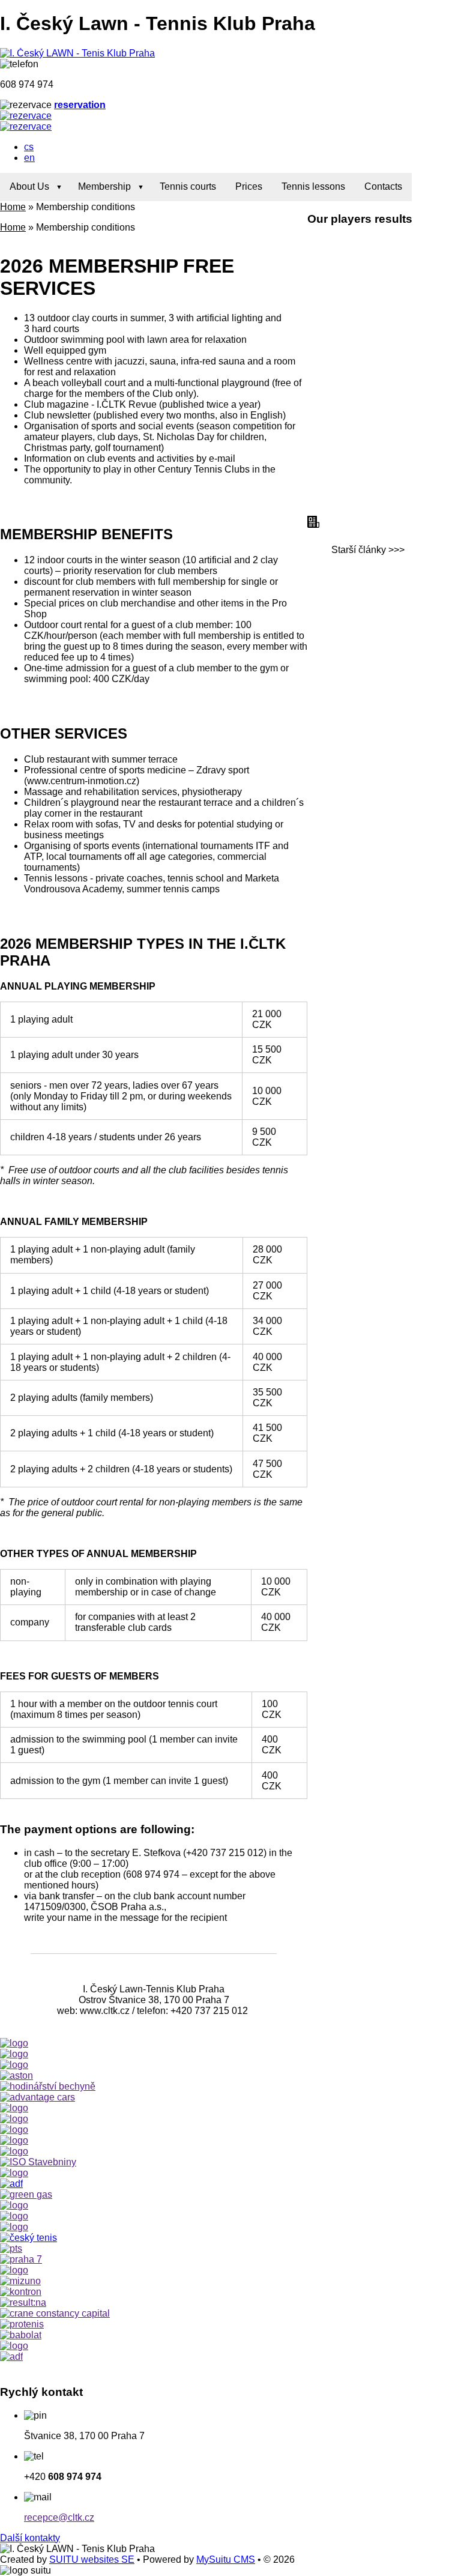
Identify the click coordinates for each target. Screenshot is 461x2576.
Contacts (383, 186)
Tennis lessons (313, 186)
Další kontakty (30, 2538)
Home (13, 207)
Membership (104, 186)
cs (29, 147)
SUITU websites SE (92, 2559)
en (29, 158)
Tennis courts (188, 186)
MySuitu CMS (226, 2559)
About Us (29, 186)
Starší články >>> (368, 550)
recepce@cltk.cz (59, 2517)
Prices (249, 186)
